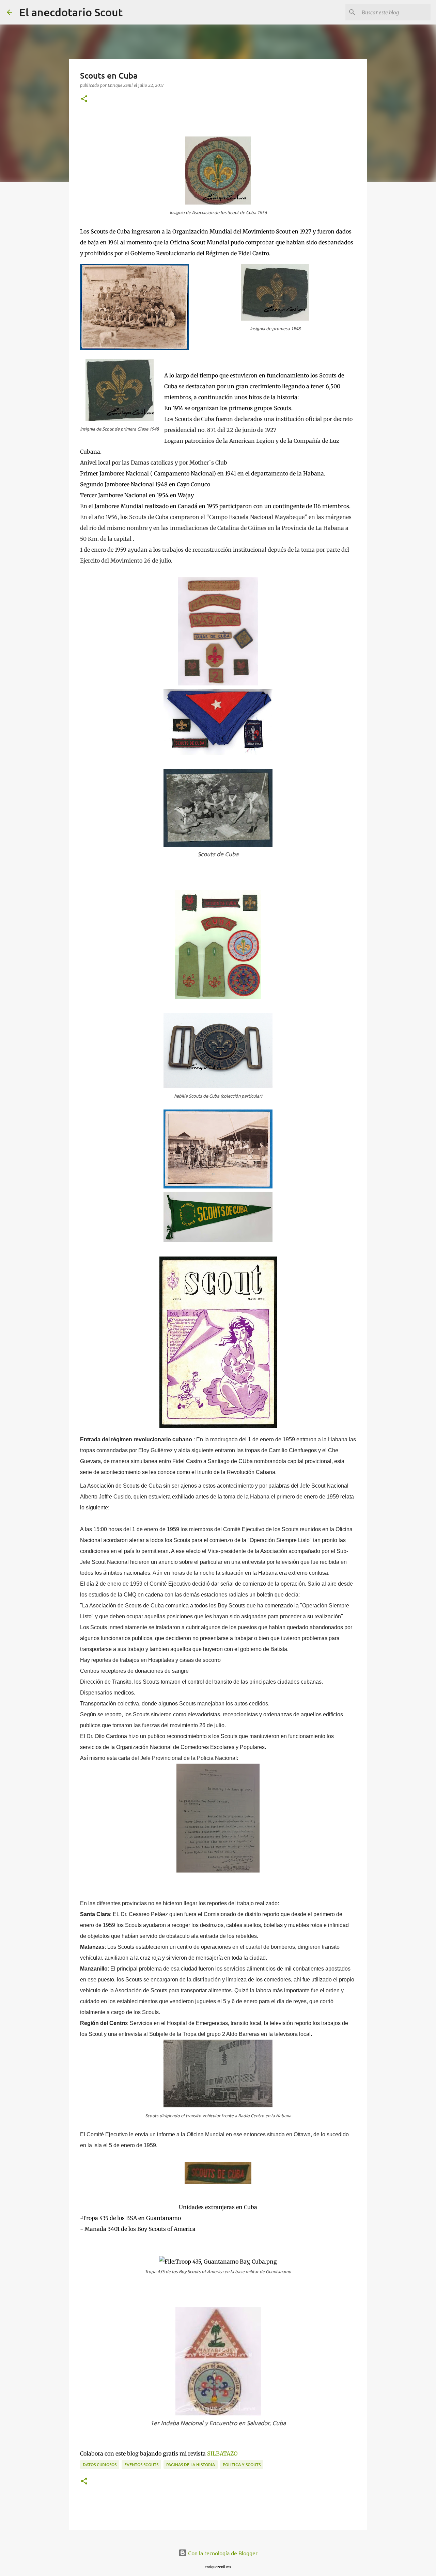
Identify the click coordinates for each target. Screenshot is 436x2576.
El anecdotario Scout (71, 12)
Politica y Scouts (242, 2465)
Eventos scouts (141, 2465)
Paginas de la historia (191, 2465)
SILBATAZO (222, 2453)
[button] (84, 99)
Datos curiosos (100, 2465)
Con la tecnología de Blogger (222, 2553)
